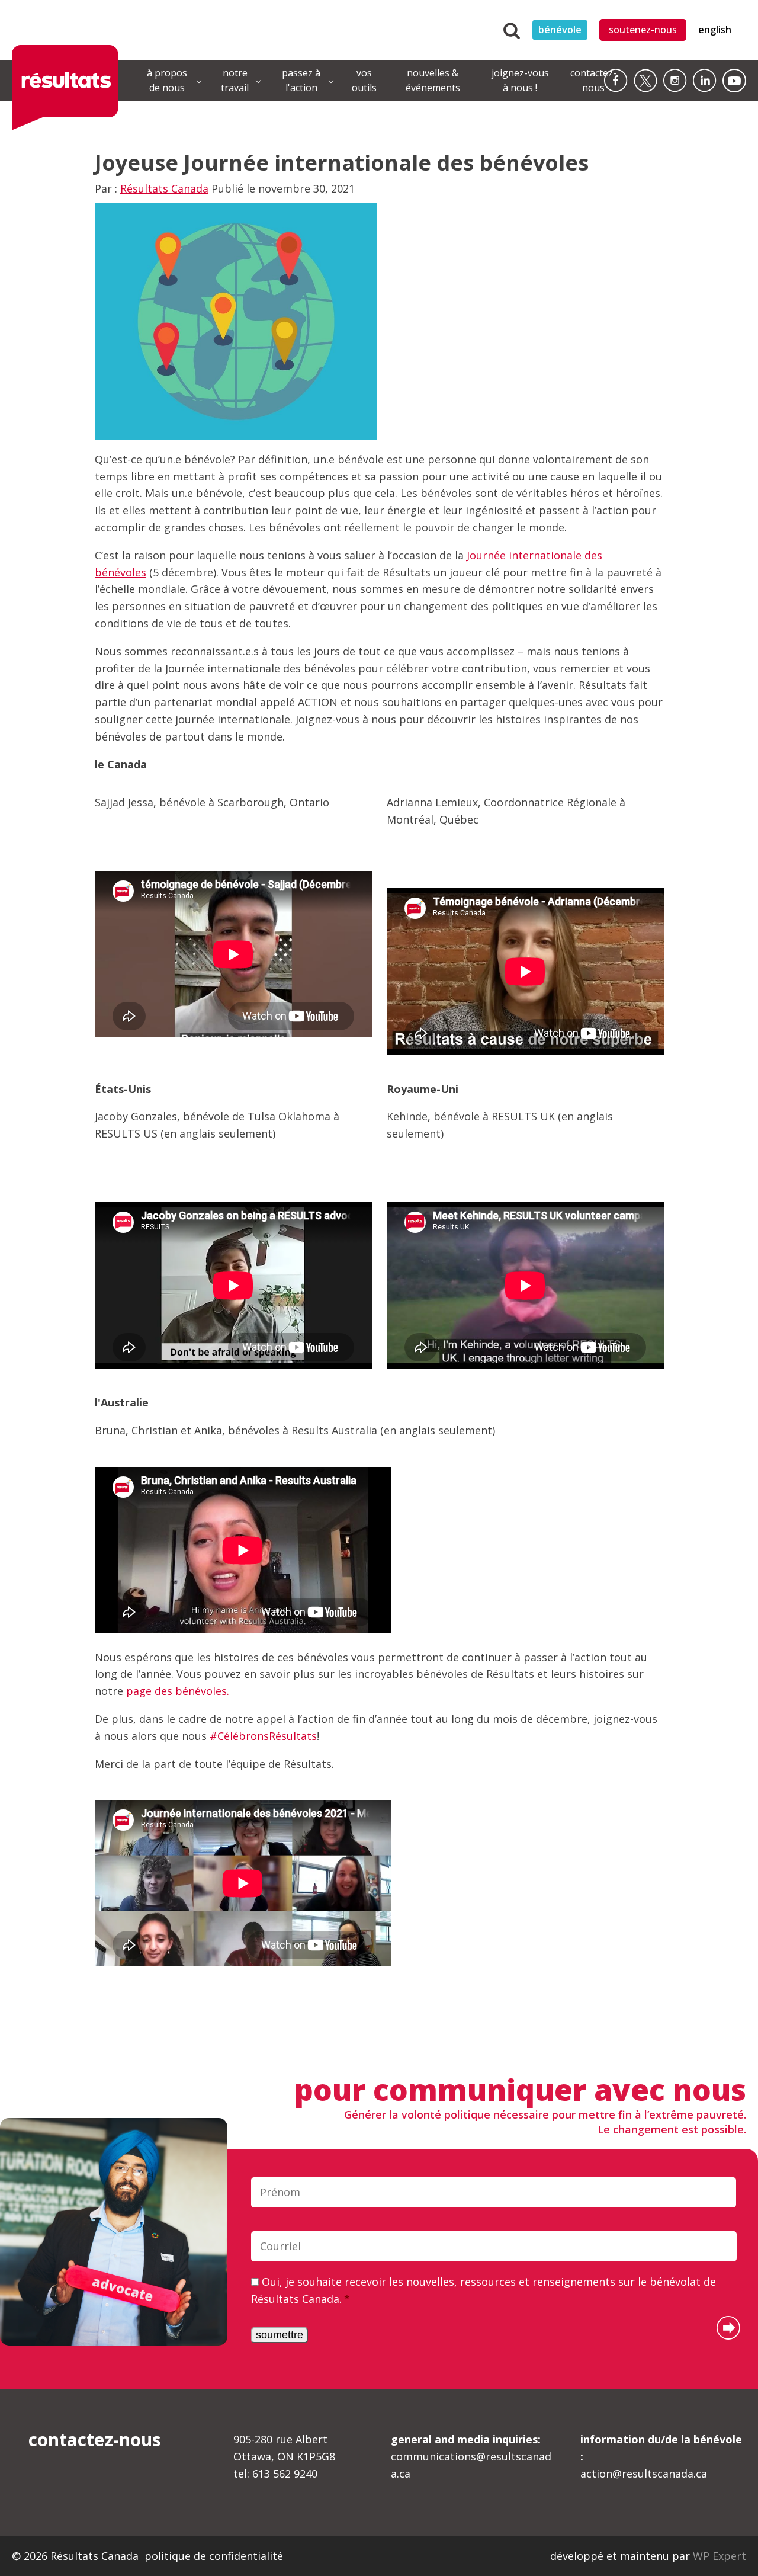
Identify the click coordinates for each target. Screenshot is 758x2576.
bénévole (560, 30)
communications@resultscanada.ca (471, 2456)
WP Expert (720, 2556)
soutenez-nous (643, 30)
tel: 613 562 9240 (275, 2474)
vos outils (364, 81)
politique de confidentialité (214, 2556)
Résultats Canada (164, 188)
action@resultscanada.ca (661, 2456)
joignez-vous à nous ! (520, 81)
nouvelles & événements (433, 81)
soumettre (280, 2335)
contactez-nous (593, 81)
